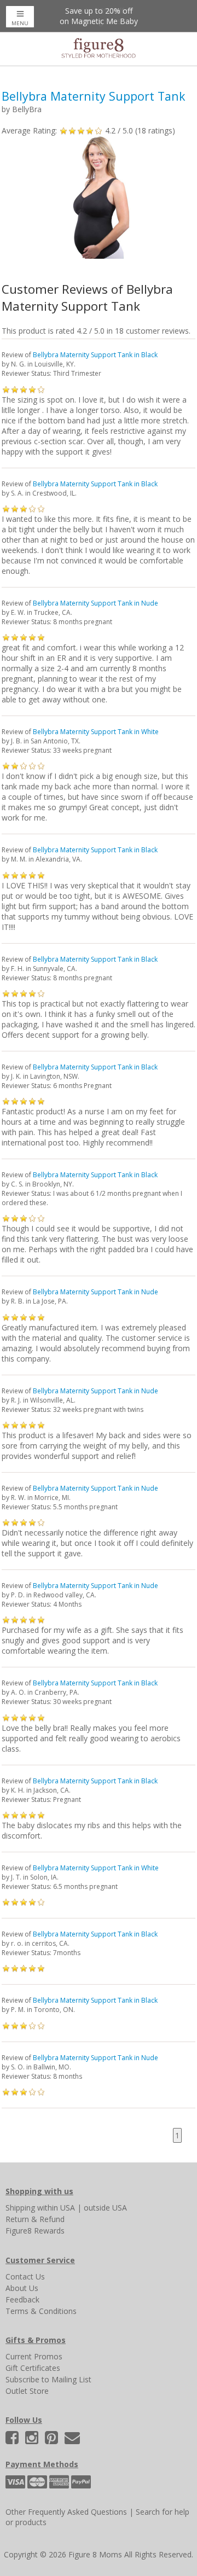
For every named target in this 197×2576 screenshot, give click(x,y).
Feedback (22, 2299)
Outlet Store (27, 2391)
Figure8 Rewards (35, 2231)
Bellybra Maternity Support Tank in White (96, 732)
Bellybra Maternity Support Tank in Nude (95, 603)
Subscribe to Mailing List (48, 2379)
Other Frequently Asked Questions (66, 2512)
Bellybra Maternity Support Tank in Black (95, 355)
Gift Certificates (33, 2368)
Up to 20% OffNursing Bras (99, 16)
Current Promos (34, 2356)
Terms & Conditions (41, 2311)
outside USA (105, 2208)
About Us (22, 2288)
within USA (56, 2208)
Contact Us (25, 2276)
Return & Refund (35, 2219)
